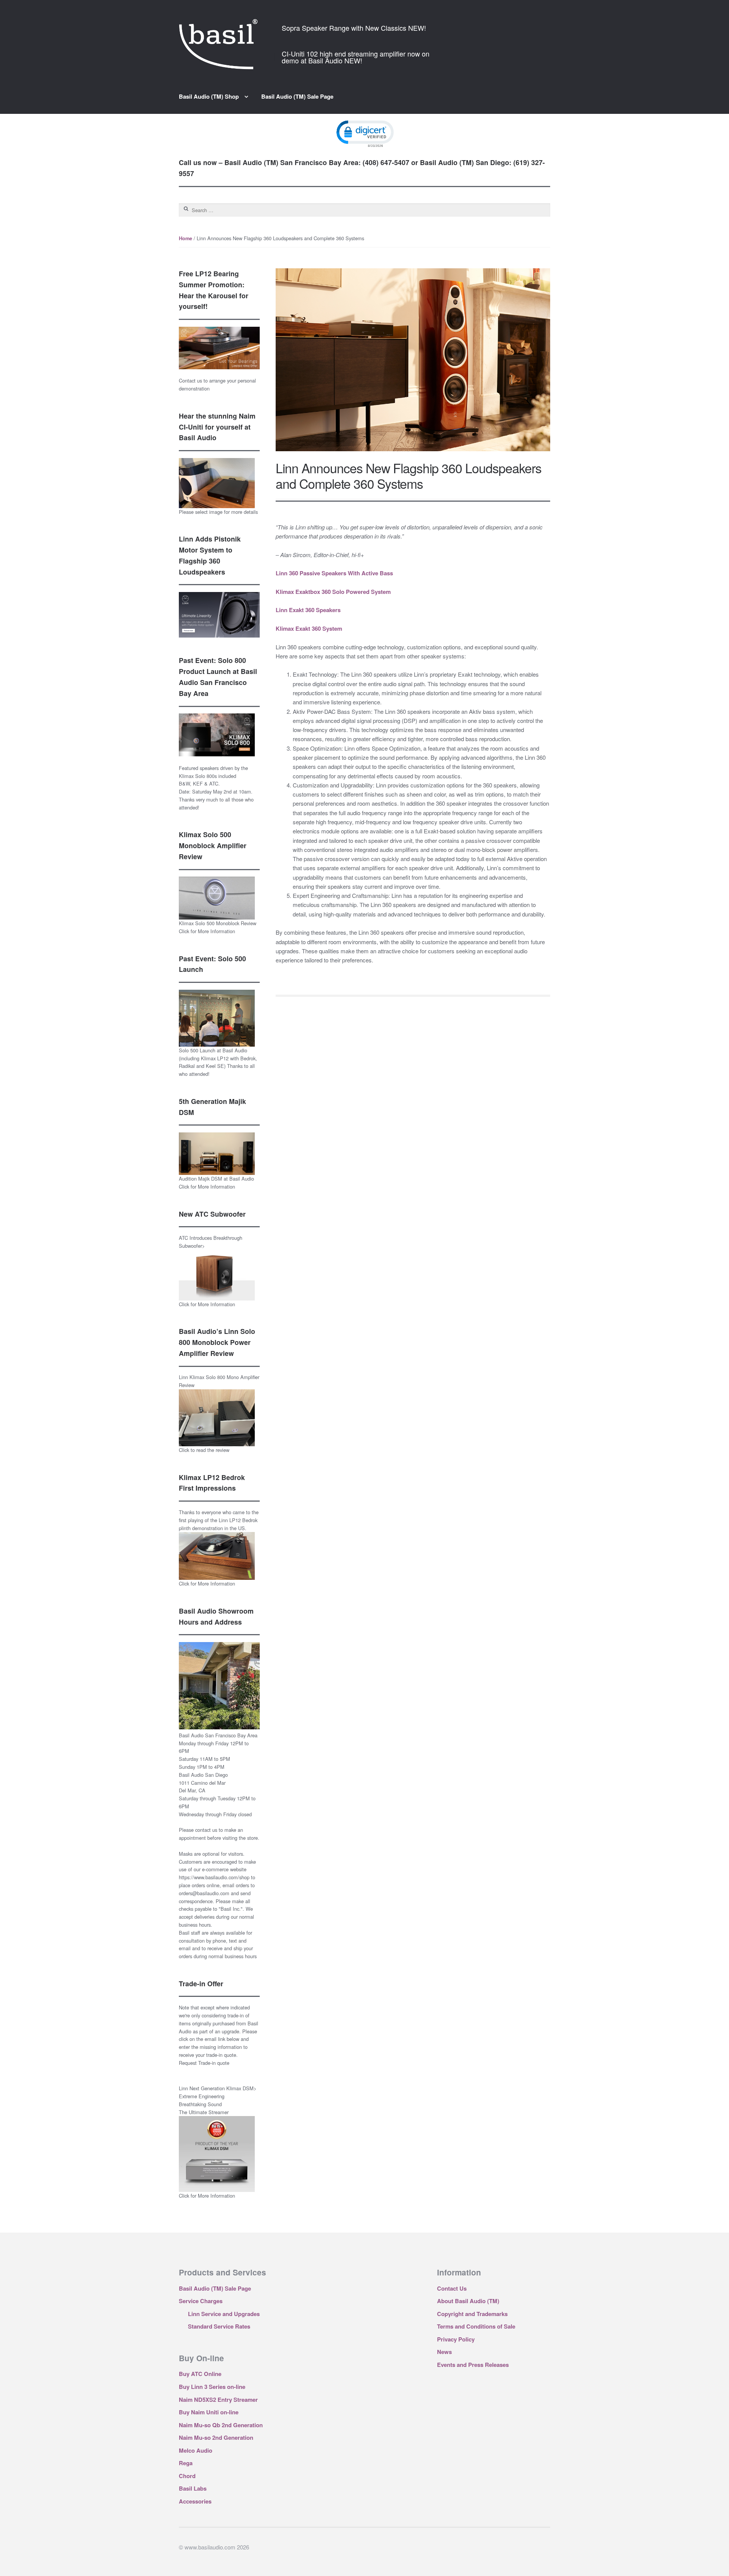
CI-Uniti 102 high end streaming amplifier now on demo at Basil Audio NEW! (356, 57)
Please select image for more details (218, 512)
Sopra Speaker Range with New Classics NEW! (354, 28)
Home (185, 238)
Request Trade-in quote (204, 2063)
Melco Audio (196, 2450)
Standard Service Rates (219, 2326)
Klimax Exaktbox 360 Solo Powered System (333, 592)
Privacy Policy (456, 2339)
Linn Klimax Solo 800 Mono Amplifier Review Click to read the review (219, 1413)
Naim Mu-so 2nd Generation (216, 2437)
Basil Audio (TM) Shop (209, 96)
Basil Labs (193, 2488)
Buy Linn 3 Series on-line (212, 2387)
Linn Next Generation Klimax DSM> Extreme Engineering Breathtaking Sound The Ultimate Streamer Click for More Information (218, 2142)
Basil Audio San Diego (203, 1775)
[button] (364, 133)
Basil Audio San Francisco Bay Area (218, 1735)
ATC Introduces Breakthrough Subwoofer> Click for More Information (211, 1271)
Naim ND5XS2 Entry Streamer (218, 2400)
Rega (186, 2463)
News (444, 2352)
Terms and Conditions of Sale (476, 2326)
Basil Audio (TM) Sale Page (297, 96)
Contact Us (452, 2288)
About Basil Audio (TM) (468, 2301)
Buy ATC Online (200, 2374)
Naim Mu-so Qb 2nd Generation (221, 2425)
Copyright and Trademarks (472, 2314)
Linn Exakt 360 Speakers (308, 610)
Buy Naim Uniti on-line (209, 2412)
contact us (206, 1830)
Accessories (195, 2501)
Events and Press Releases (473, 2365)
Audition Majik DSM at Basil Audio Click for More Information (216, 1183)
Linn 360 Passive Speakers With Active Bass (334, 573)
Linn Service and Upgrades (224, 2314)
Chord (187, 2476)
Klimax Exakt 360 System (309, 628)
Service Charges (201, 2301)
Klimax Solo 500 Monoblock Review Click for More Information (218, 927)
